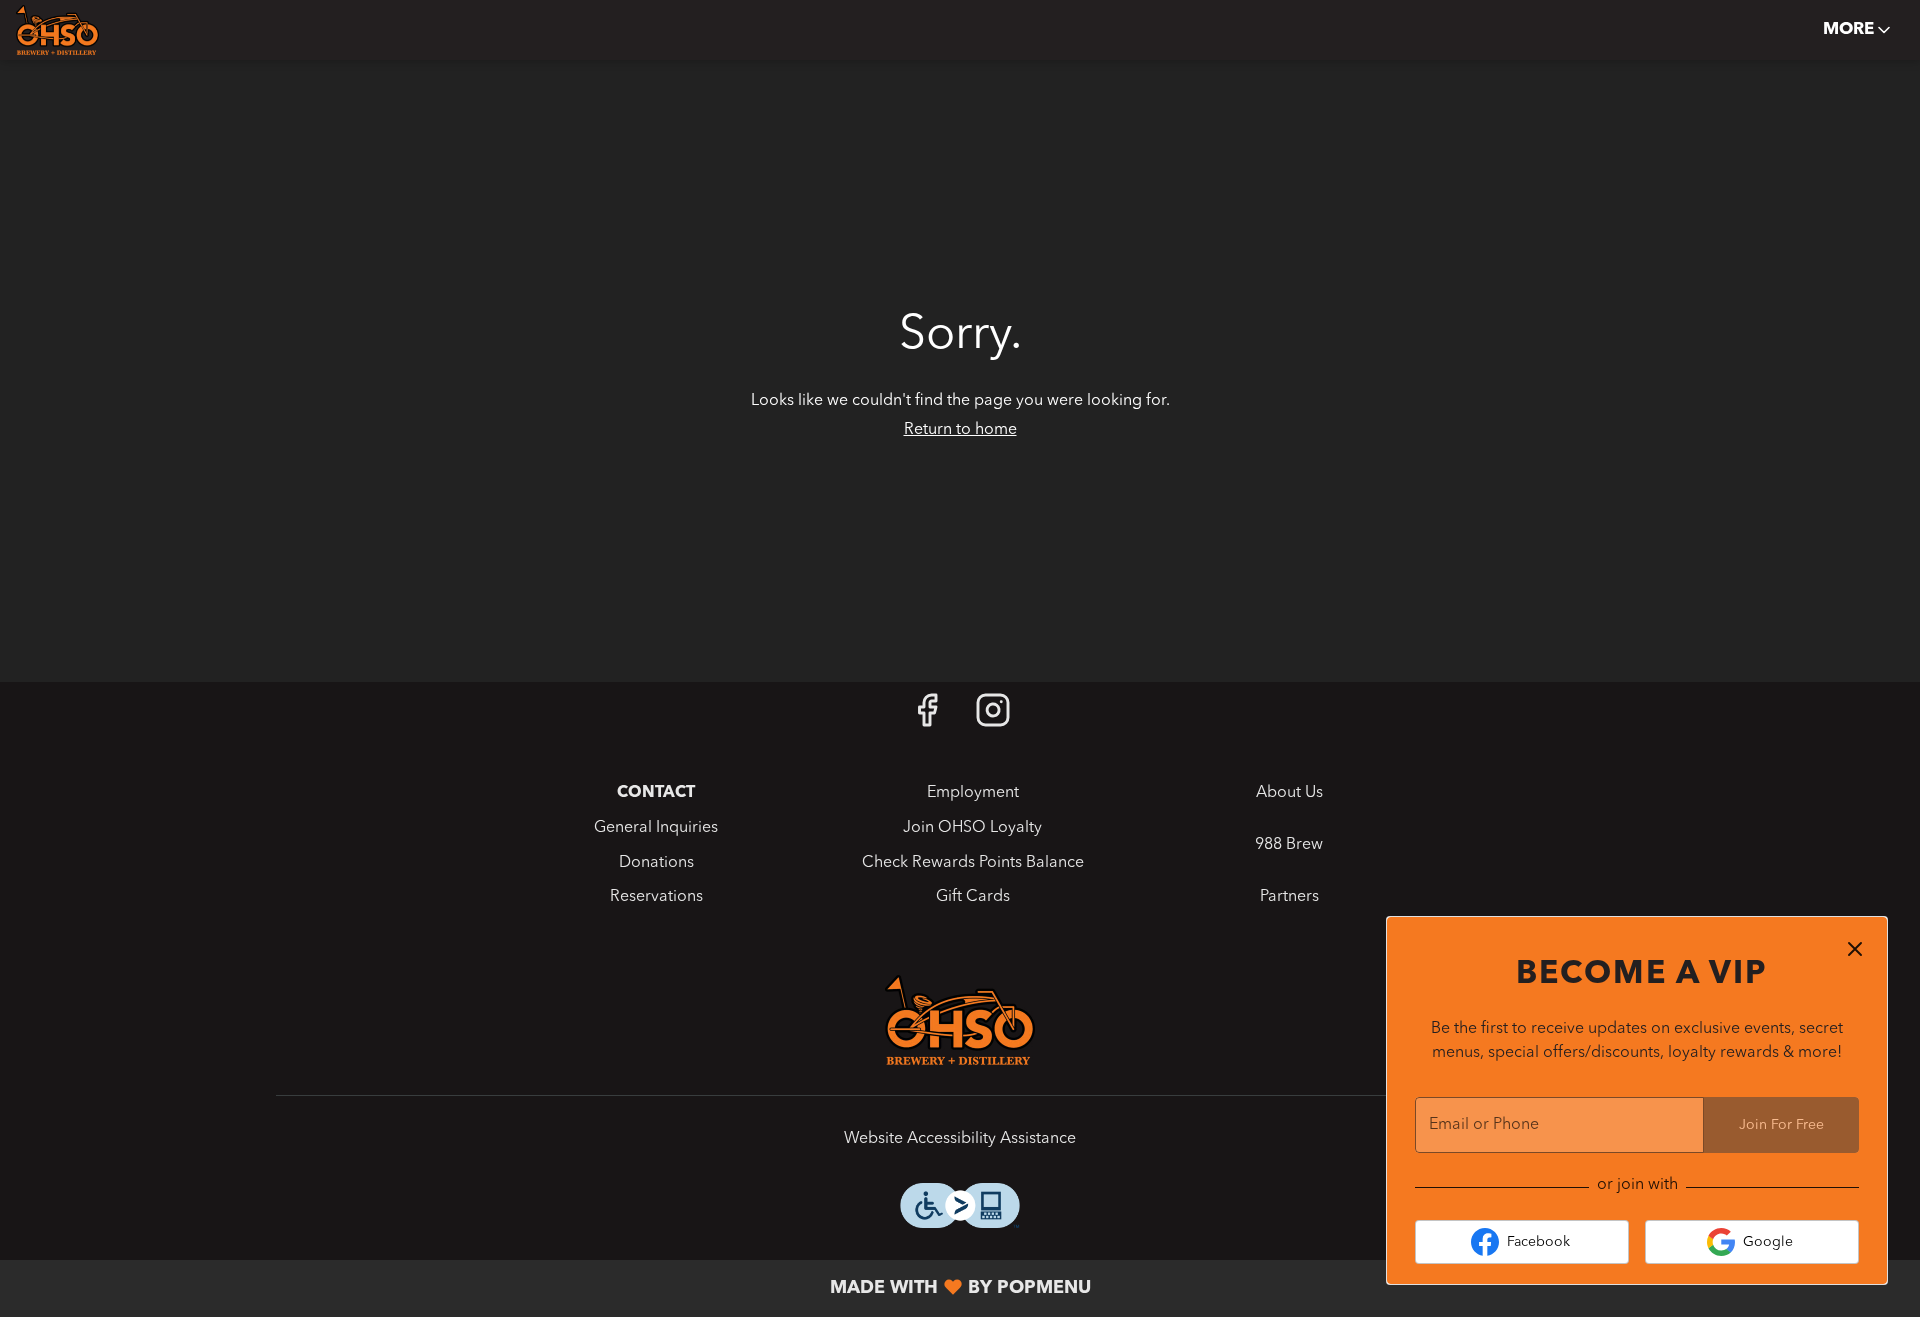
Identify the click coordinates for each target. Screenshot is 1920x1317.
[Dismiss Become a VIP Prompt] (1855, 949)
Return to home (960, 430)
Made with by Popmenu (553, 1288)
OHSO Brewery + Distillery (960, 1020)
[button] (1858, 30)
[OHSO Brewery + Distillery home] (106, 30)
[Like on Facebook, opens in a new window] (927, 718)
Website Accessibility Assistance (960, 1139)
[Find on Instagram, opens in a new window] (993, 718)
